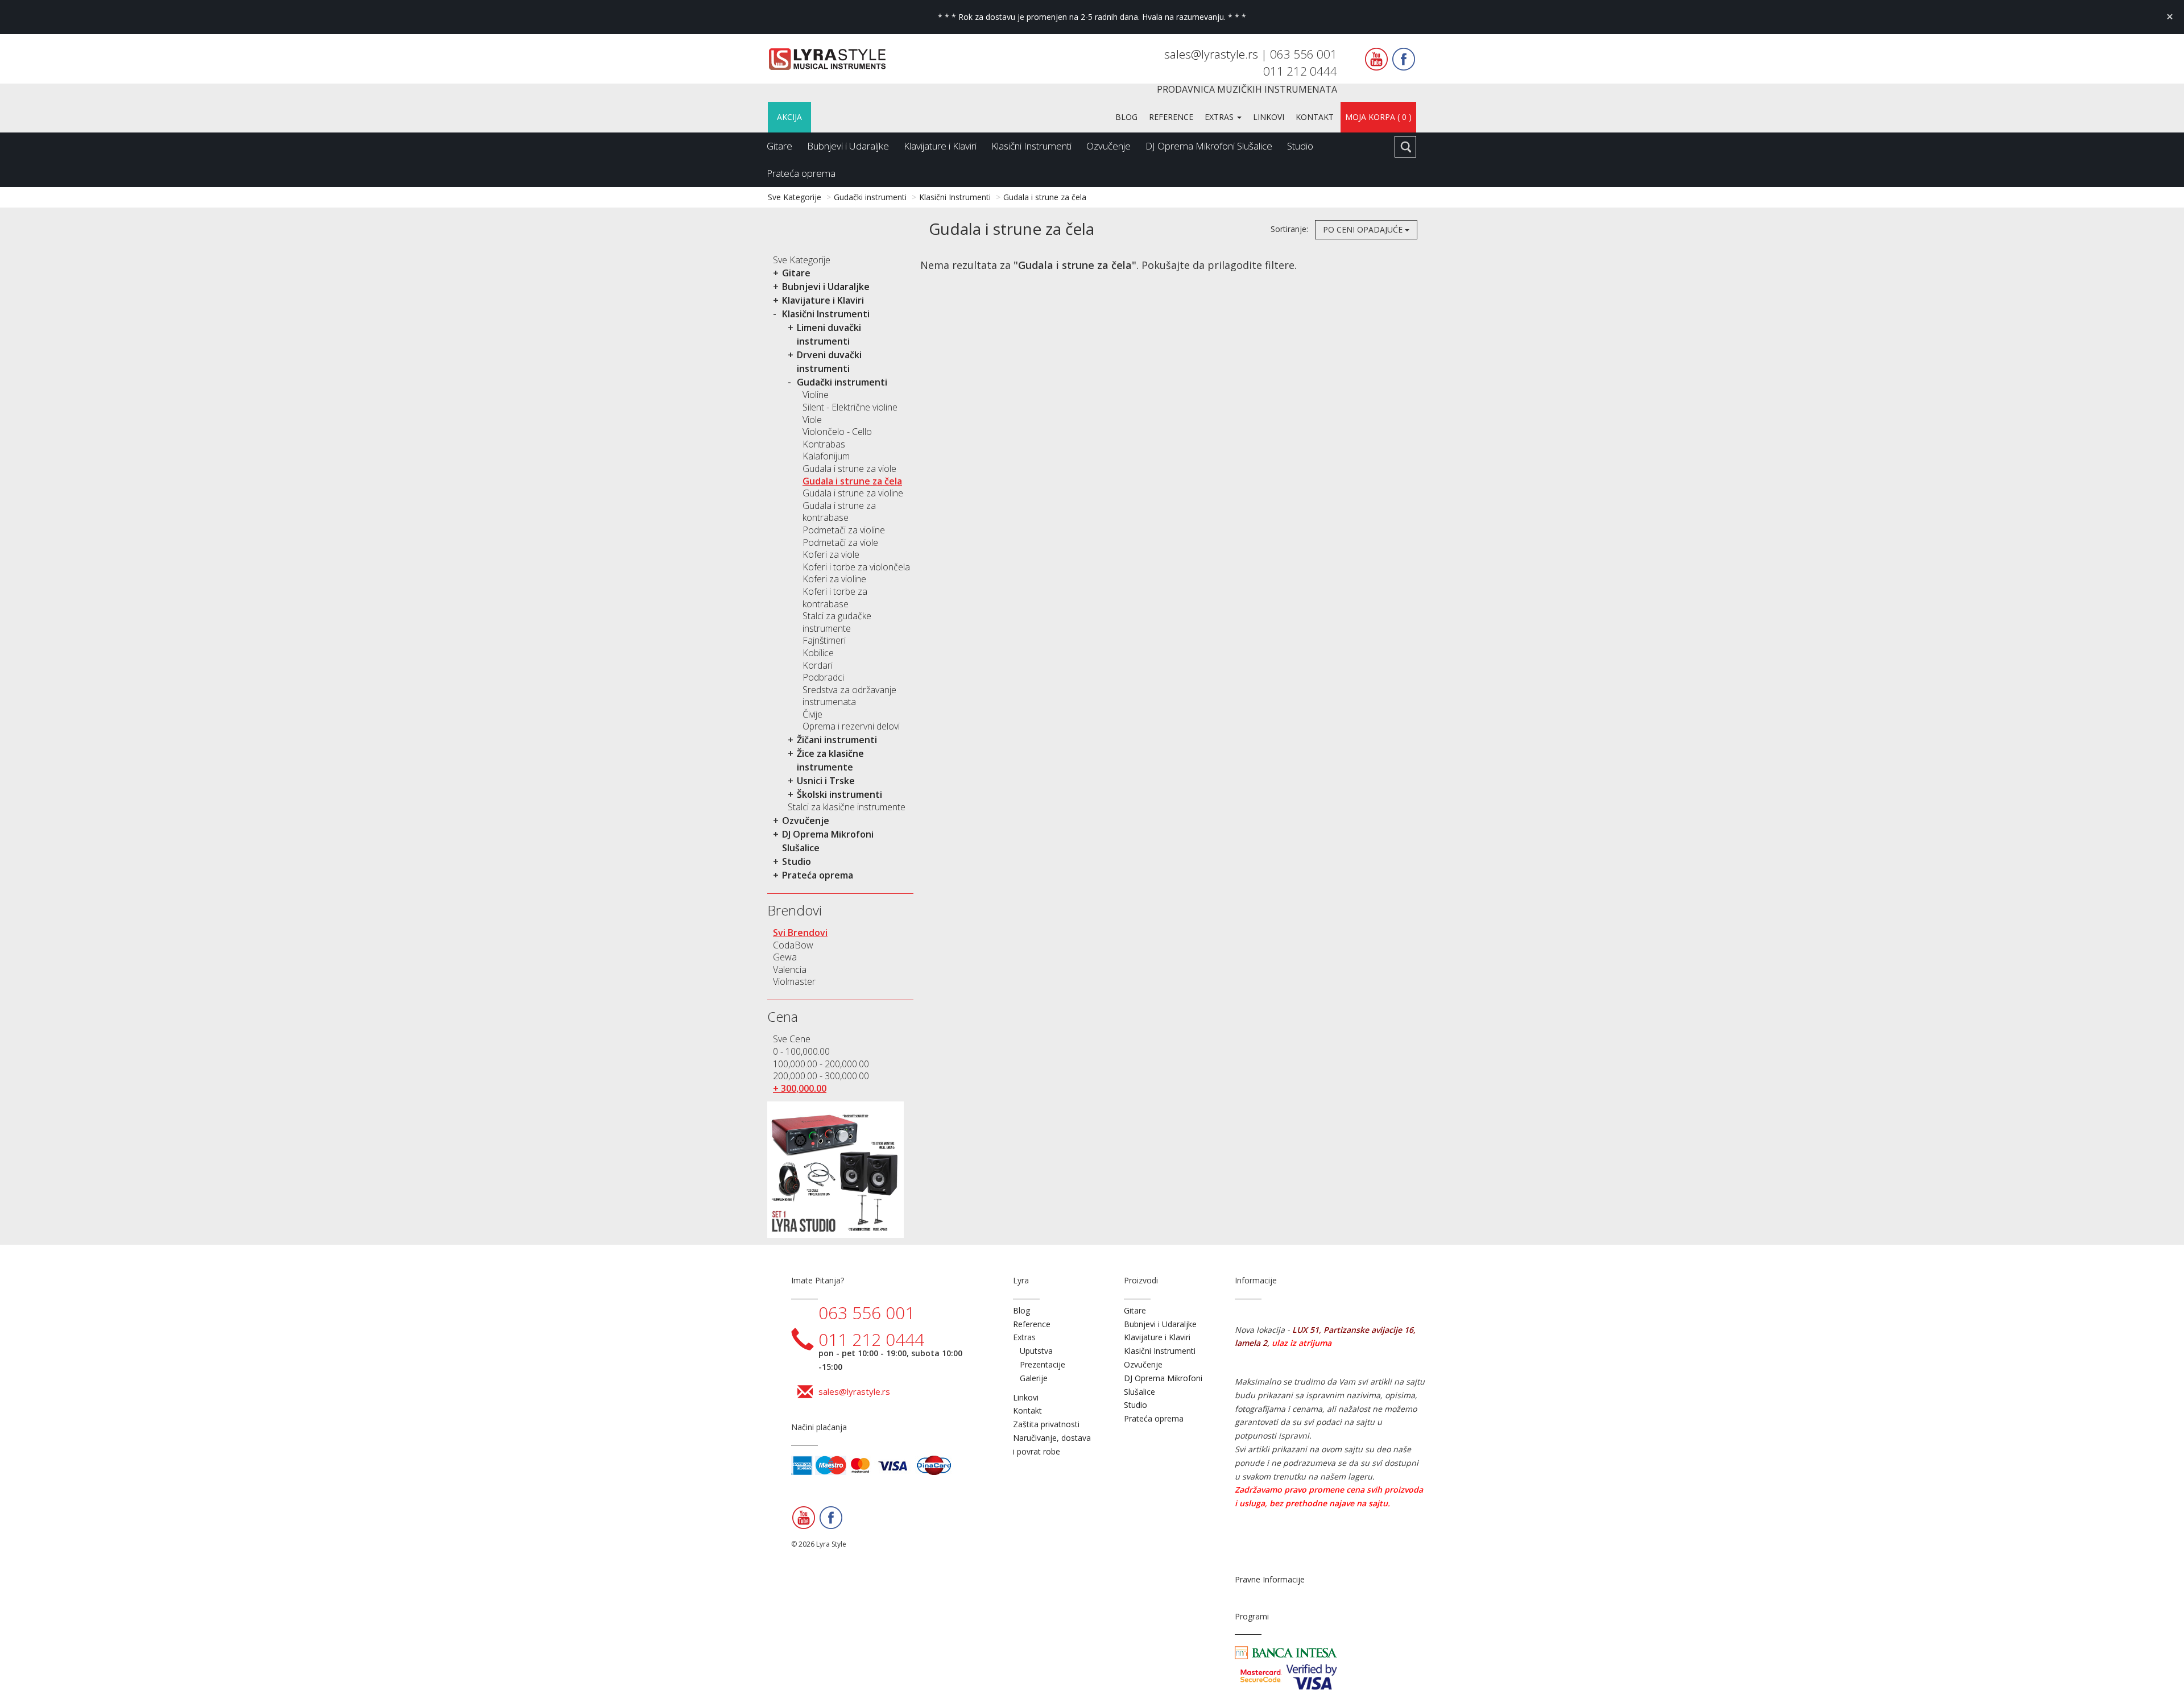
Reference (1171, 117)
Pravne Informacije (1270, 1579)
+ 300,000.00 (800, 1088)
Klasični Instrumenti (1031, 146)
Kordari (818, 665)
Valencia (790, 969)
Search (1405, 147)
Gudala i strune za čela (1045, 197)
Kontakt (1315, 117)
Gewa (785, 957)
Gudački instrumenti (870, 197)
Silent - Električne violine (850, 407)
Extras (1220, 117)
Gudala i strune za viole (849, 469)
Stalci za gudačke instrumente (837, 622)
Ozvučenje (1108, 146)
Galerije (1034, 1378)
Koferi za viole (831, 554)
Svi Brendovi (800, 933)
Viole (812, 420)
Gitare (779, 146)
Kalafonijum (826, 456)
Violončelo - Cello (837, 432)
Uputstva (1036, 1351)
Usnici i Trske (826, 781)
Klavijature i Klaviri (940, 146)
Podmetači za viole (840, 542)
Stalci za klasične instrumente (847, 807)
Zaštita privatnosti (1046, 1424)
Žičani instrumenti (837, 740)
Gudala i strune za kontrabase (839, 512)
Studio (1300, 146)
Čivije (812, 714)
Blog (1126, 117)
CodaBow (793, 945)
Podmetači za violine (844, 530)
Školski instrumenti (839, 794)
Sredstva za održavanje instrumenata (849, 696)
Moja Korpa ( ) (1378, 117)
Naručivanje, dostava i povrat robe (1052, 1445)
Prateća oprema (801, 173)
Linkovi (1269, 117)
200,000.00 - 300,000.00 (821, 1076)
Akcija (789, 117)
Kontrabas (824, 444)
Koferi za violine (834, 579)
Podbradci (823, 677)
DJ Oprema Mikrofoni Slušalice (1209, 146)
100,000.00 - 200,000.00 (821, 1064)
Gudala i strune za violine (853, 493)
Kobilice (818, 653)
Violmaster (794, 981)
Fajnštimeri (824, 640)
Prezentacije (1043, 1364)
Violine (816, 395)
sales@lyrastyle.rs (1213, 54)
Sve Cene (792, 1039)
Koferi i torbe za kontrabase (835, 598)
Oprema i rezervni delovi (851, 726)
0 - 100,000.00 (801, 1051)
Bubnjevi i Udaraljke (848, 146)
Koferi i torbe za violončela (856, 567)
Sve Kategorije (795, 197)
